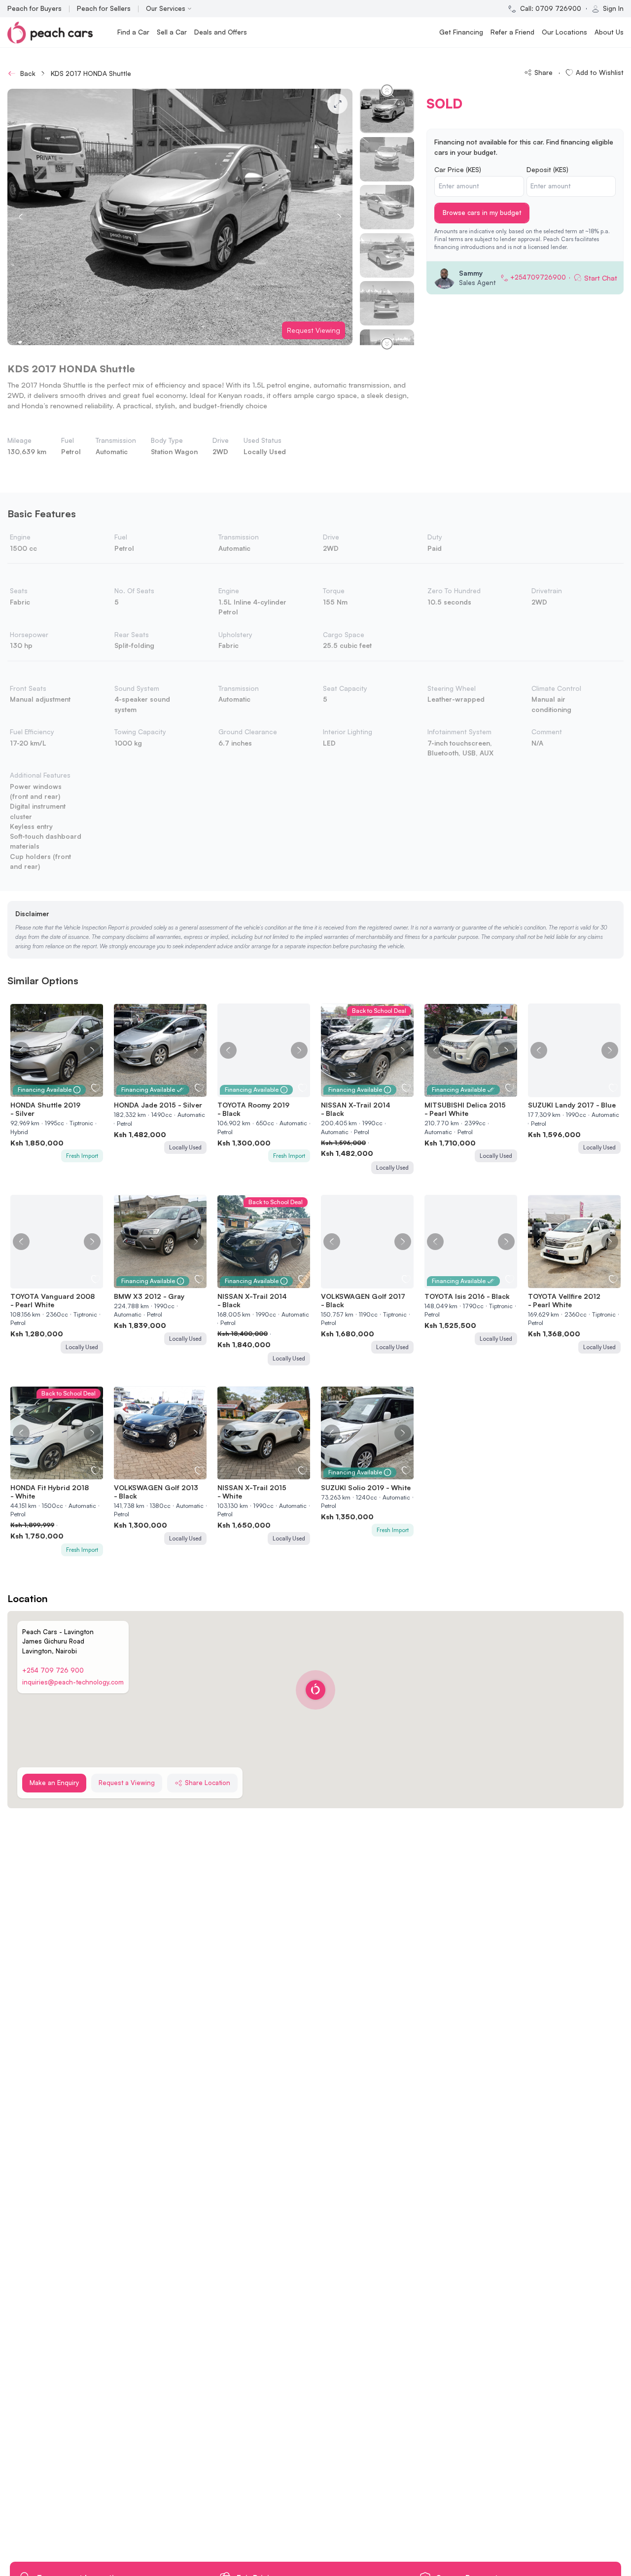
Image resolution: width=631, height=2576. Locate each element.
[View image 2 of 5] (570, 1091)
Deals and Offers (221, 32)
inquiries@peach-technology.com (73, 1682)
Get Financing (461, 32)
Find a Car (133, 32)
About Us (609, 32)
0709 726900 (558, 8)
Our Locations (564, 32)
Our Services (166, 8)
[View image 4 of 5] (579, 1091)
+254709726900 (538, 277)
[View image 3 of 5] (575, 1091)
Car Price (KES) (458, 169)
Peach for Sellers (104, 8)
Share (543, 72)
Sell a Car (172, 32)
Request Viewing (314, 330)
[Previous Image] (21, 1050)
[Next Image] (92, 1050)
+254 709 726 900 (53, 1670)
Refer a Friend (512, 32)
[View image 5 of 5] (584, 1091)
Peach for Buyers (35, 8)
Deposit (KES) (547, 169)
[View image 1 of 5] (565, 1091)
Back (28, 73)
